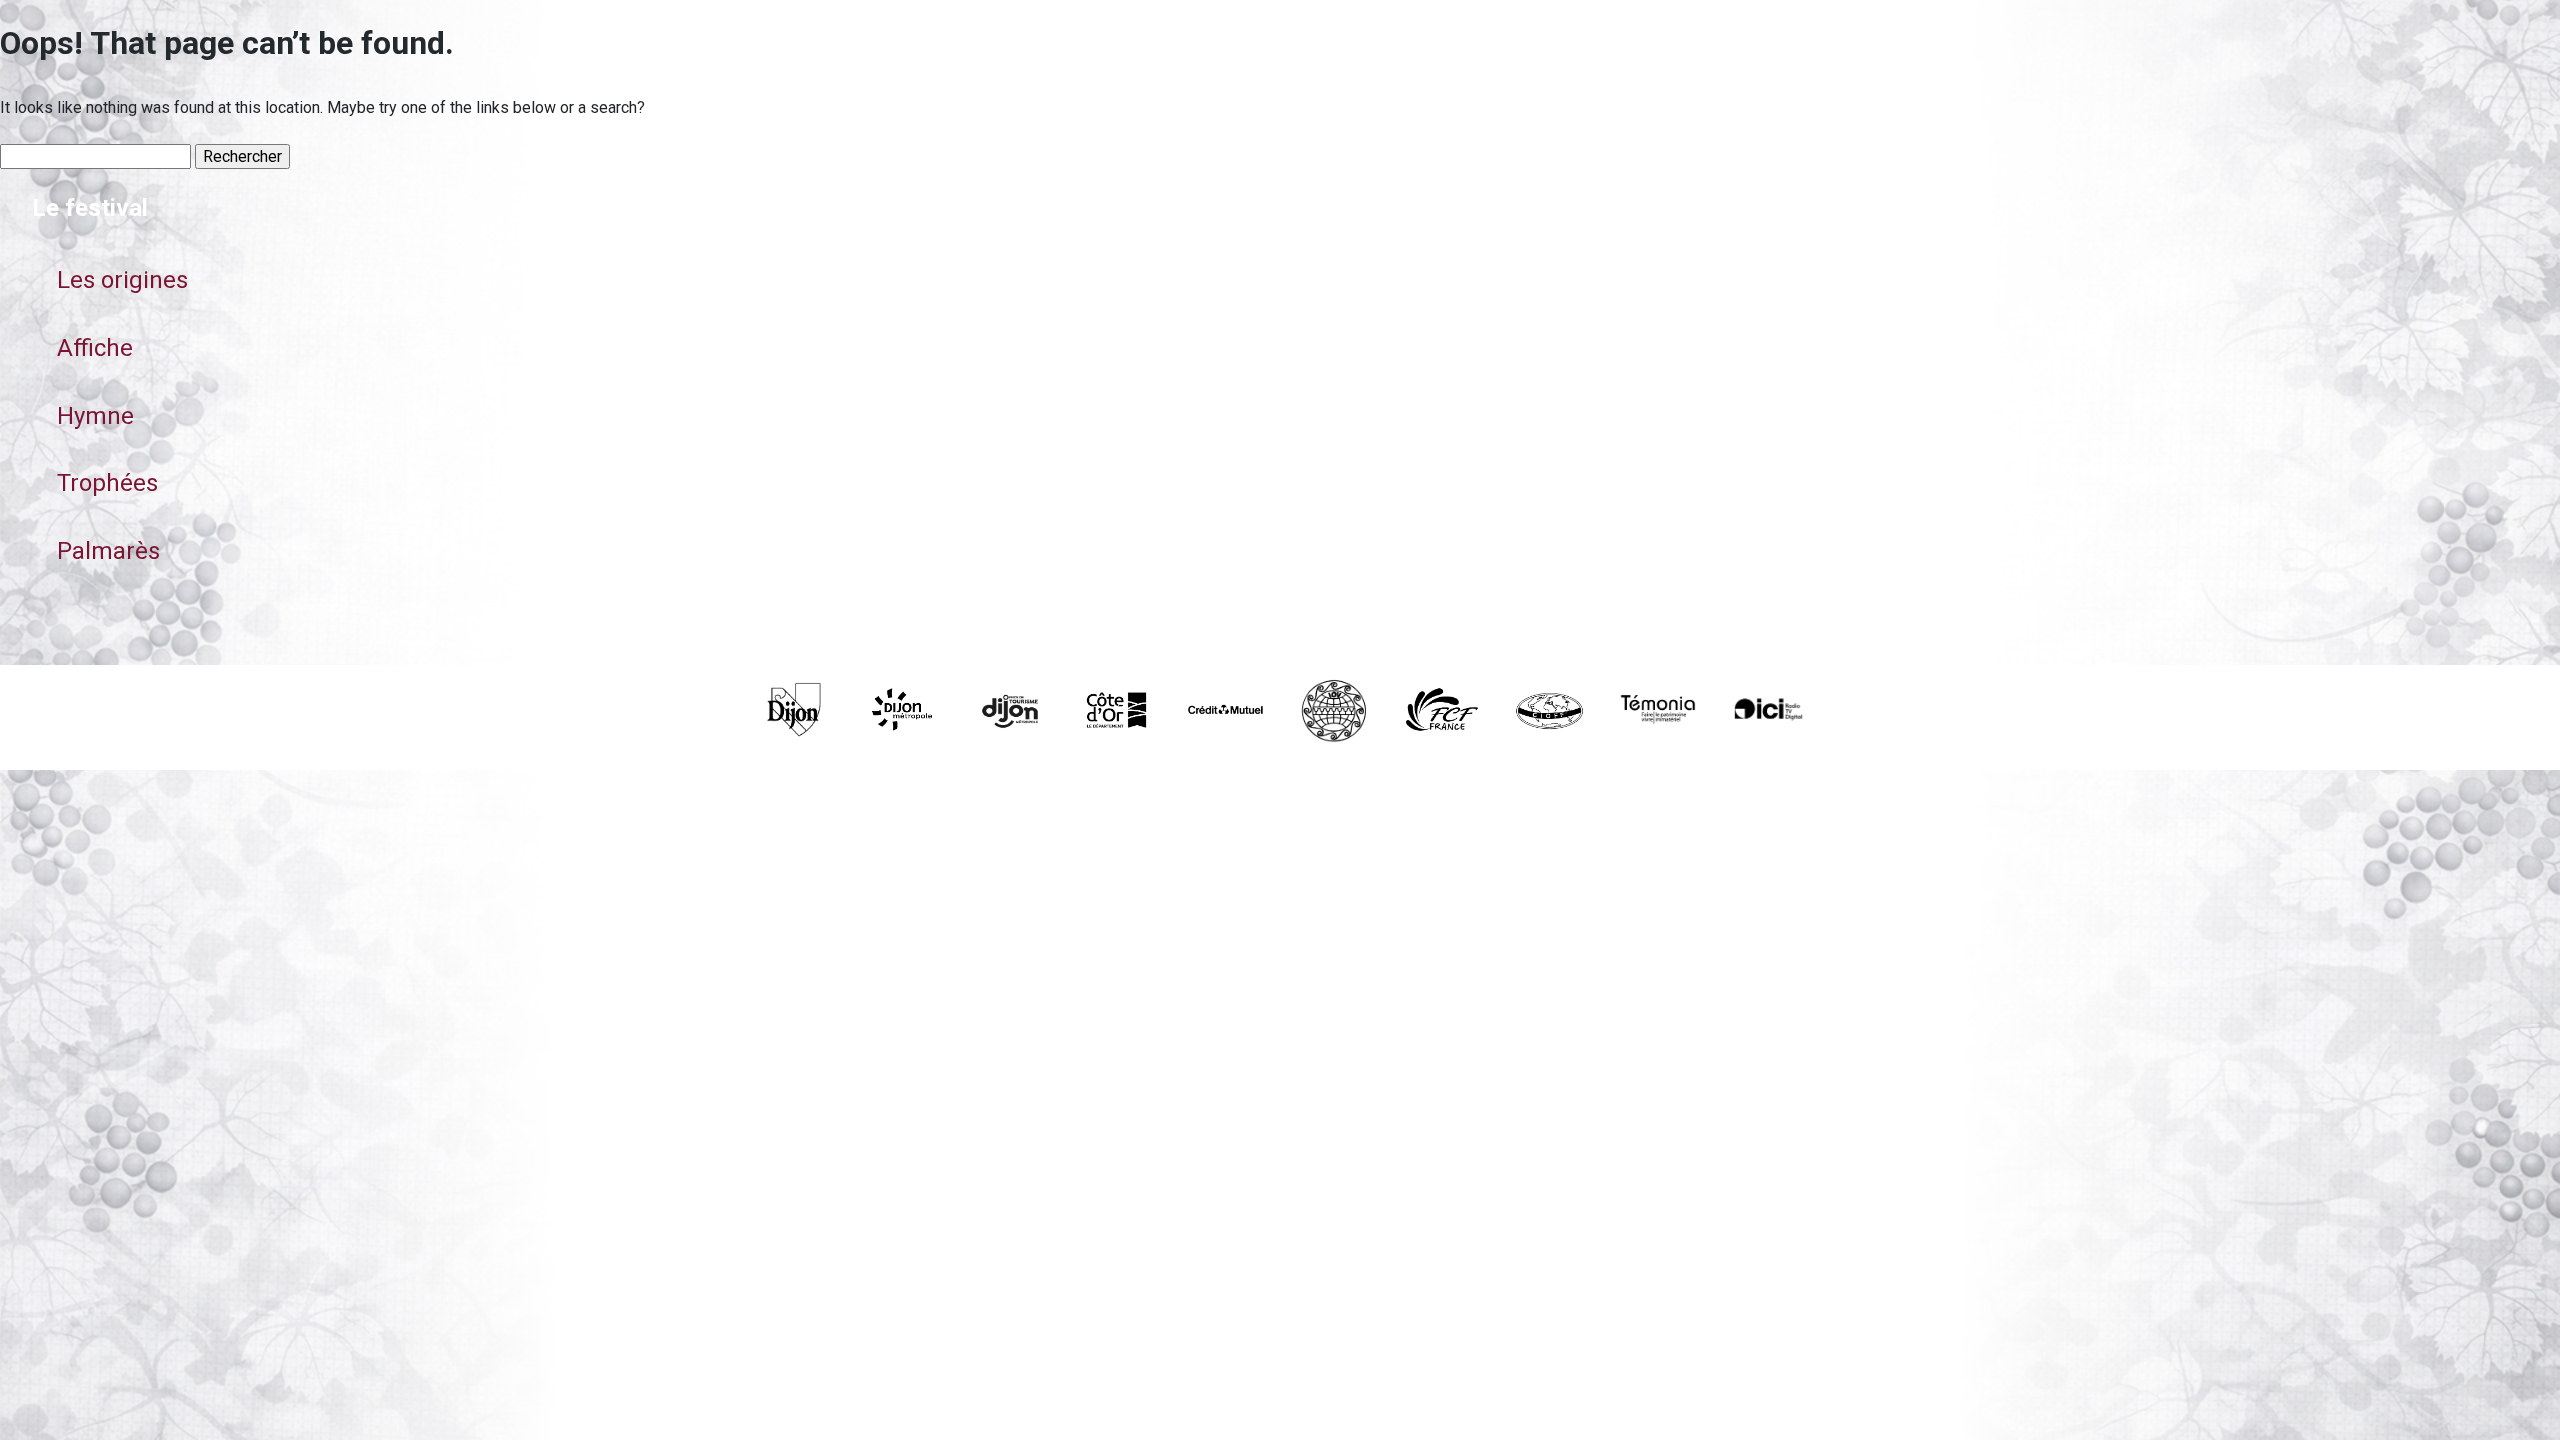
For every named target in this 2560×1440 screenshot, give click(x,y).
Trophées (107, 483)
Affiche (95, 348)
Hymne (95, 416)
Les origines (122, 280)
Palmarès (108, 551)
